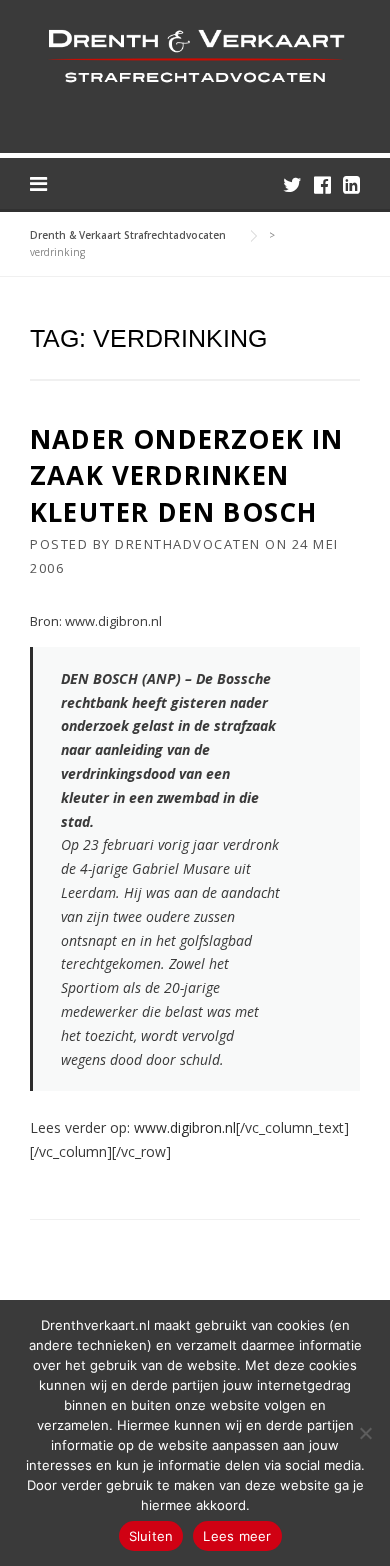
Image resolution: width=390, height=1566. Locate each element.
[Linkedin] (351, 184)
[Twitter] (292, 184)
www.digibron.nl (185, 1127)
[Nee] (365, 1433)
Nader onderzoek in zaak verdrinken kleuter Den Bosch (187, 475)
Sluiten (151, 1536)
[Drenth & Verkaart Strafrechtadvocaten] (195, 54)
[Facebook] (322, 184)
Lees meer (237, 1536)
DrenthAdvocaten (188, 544)
